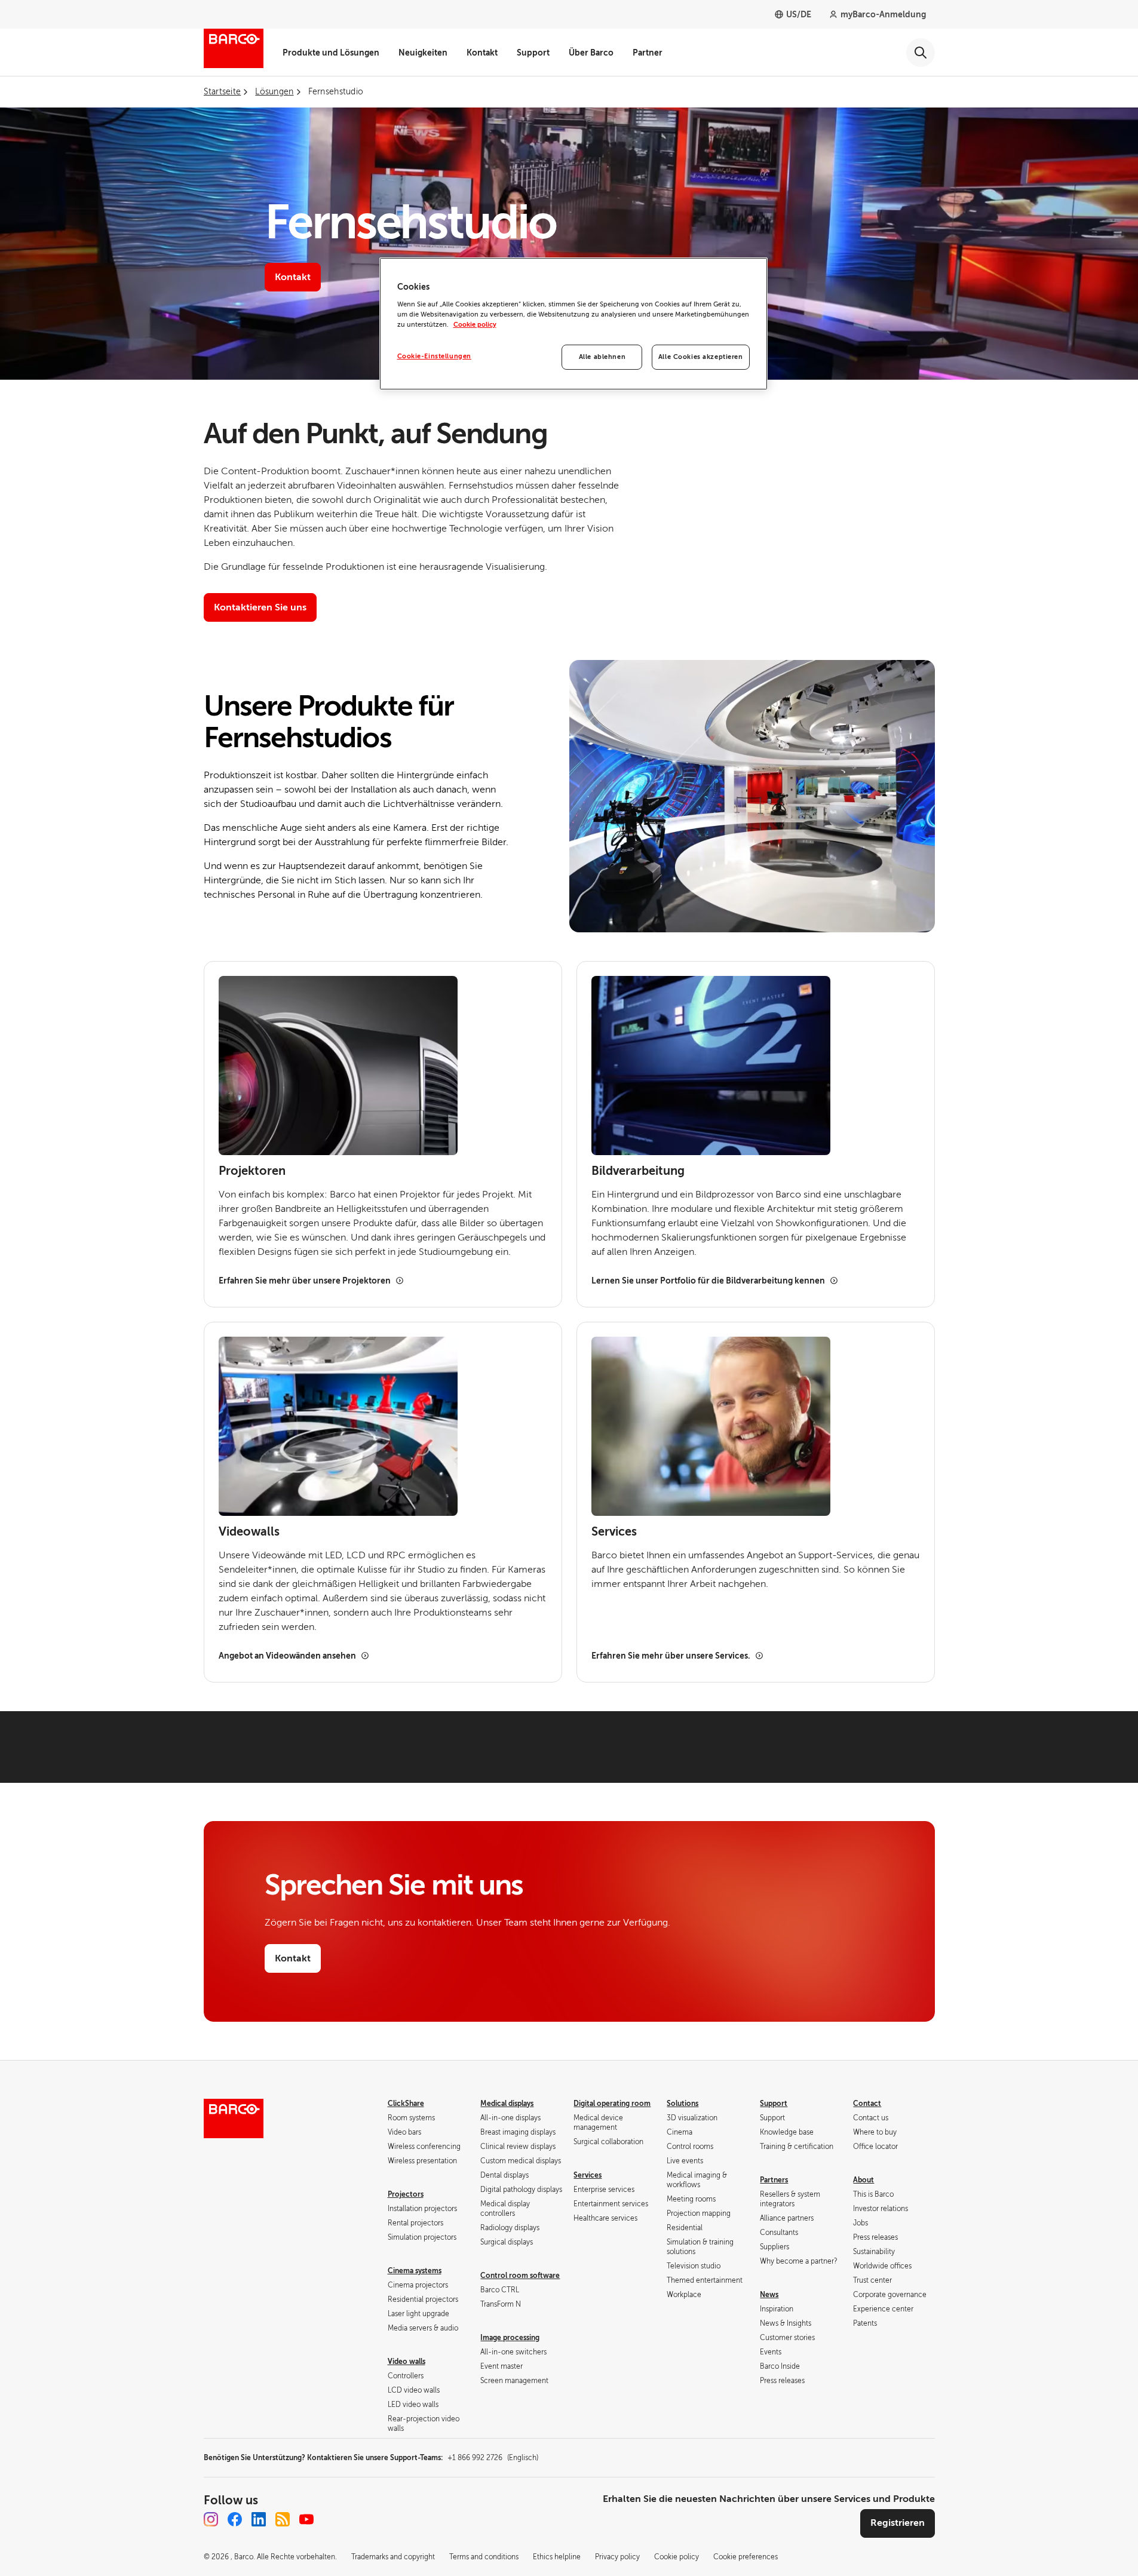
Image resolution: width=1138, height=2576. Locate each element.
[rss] (283, 2519)
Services (614, 1532)
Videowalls (249, 1532)
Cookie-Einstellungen (434, 356)
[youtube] (306, 2519)
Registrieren (898, 2523)
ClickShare (406, 2104)
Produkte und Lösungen (331, 53)
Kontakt (482, 53)
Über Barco (591, 53)
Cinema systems (415, 2271)
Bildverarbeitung (638, 1171)
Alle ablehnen (602, 357)
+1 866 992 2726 (493, 2458)
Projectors (406, 2194)
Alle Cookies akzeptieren (701, 357)
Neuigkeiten (423, 53)
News (769, 2295)
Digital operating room (612, 2104)
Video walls (407, 2362)
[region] (573, 324)
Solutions (683, 2104)
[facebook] (235, 2519)
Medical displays (507, 2104)
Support (533, 53)
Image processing (510, 2338)
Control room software (520, 2276)
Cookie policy (475, 325)
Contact (867, 2104)
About (864, 2180)
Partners (774, 2180)
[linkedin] (259, 2519)
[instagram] (211, 2519)
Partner (648, 53)
